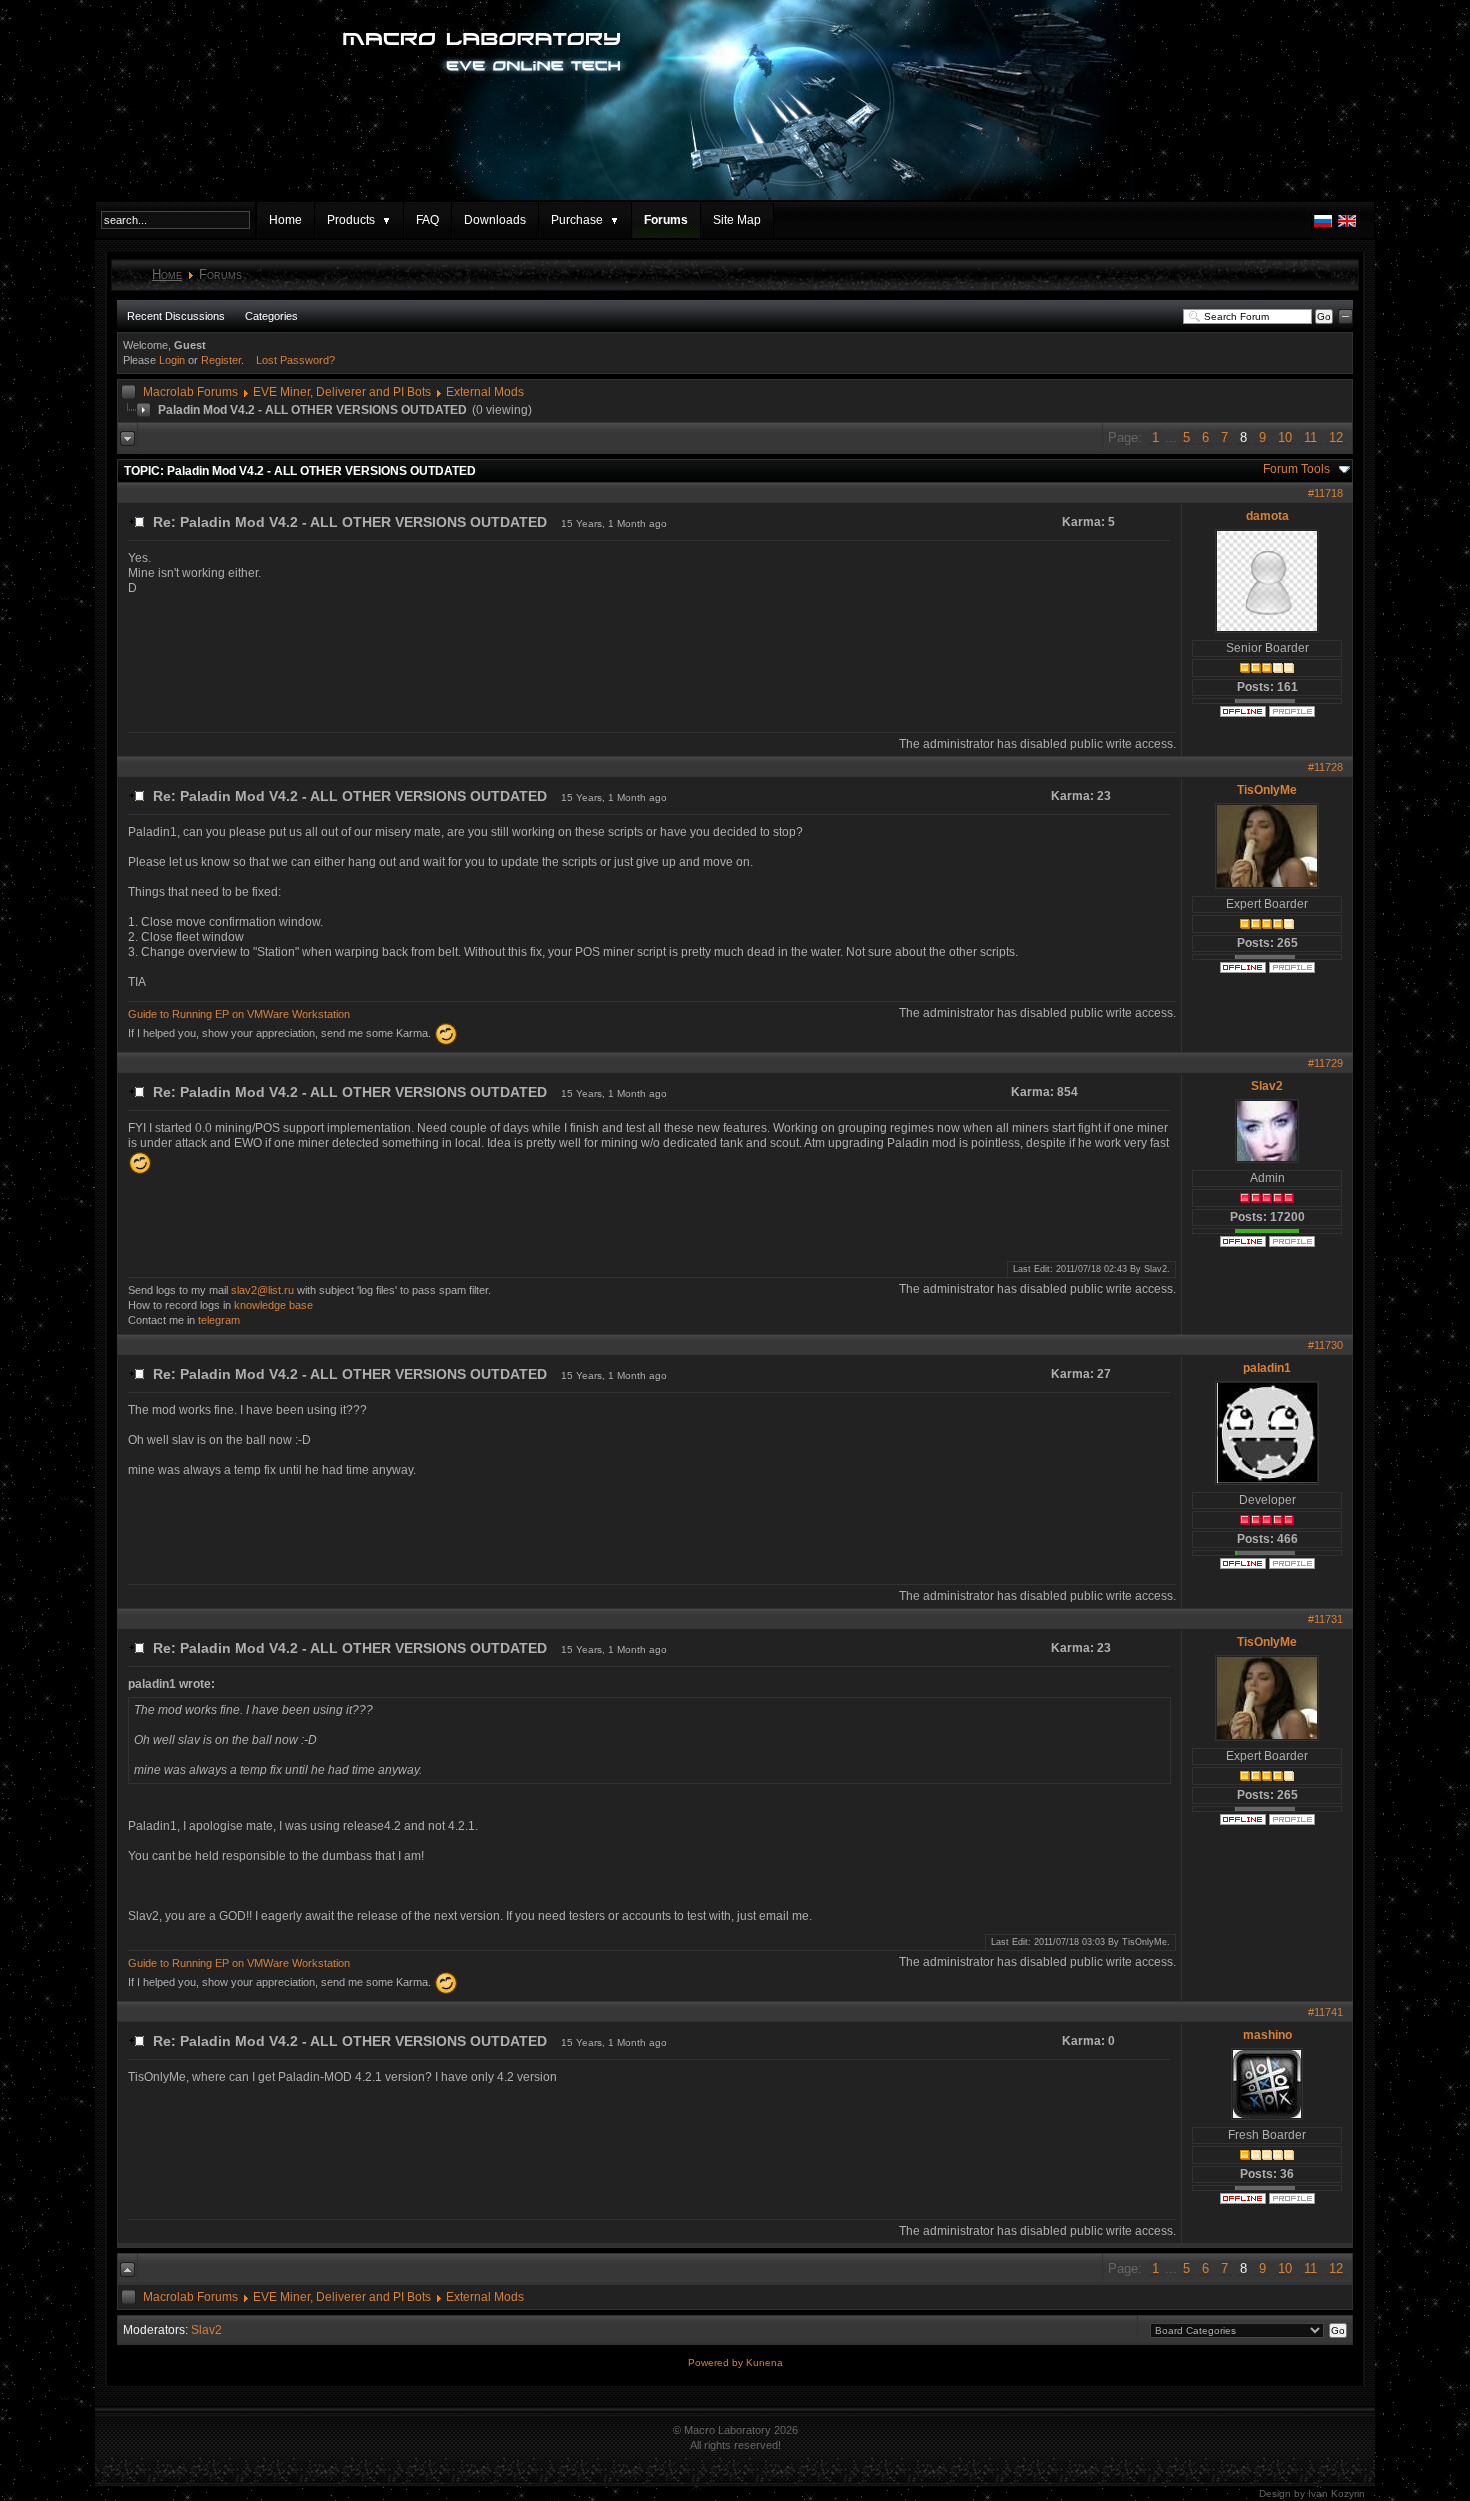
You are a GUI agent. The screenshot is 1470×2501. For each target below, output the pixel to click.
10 (1285, 437)
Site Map (737, 220)
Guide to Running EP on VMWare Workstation (239, 1014)
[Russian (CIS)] (1323, 226)
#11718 (1325, 493)
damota (1267, 516)
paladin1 (1267, 1368)
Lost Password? (295, 360)
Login (172, 360)
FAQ (427, 220)
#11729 (1325, 1063)
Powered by (717, 2362)
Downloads (495, 220)
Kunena (764, 2362)
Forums (666, 220)
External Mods (485, 392)
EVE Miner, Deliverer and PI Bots (342, 392)
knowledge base (273, 1305)
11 (1310, 437)
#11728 (1325, 767)
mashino (1267, 2035)
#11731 (1325, 1619)
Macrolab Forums (190, 392)
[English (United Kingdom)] (1347, 226)
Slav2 (1267, 1086)
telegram (219, 1320)
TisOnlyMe (1267, 790)
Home (285, 220)
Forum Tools (1296, 469)
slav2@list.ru (262, 1290)
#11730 (1325, 1345)
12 (1336, 437)
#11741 (1325, 2012)
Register (221, 360)
